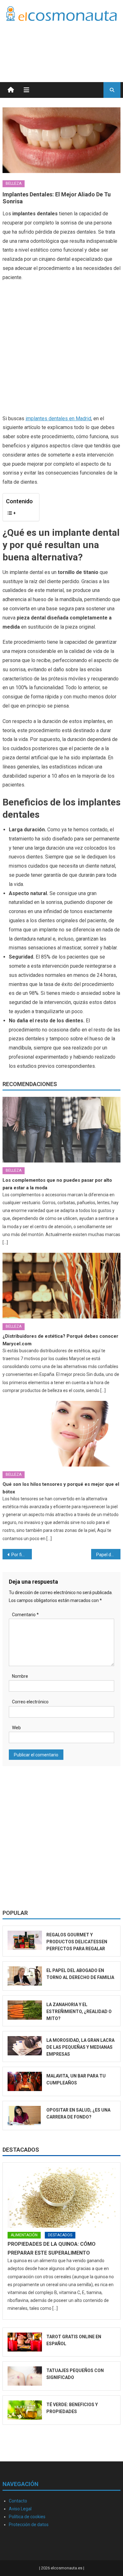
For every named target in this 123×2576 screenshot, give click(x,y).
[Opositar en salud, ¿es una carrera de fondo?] (25, 2116)
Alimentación (24, 2235)
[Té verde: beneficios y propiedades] (25, 2410)
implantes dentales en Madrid (58, 418)
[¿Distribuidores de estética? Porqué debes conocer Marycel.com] (61, 1286)
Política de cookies (27, 2517)
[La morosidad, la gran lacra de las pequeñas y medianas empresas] (25, 2046)
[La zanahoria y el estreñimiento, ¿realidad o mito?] (25, 2010)
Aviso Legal (20, 2509)
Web (16, 1728)
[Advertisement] (70, 44)
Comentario (25, 1615)
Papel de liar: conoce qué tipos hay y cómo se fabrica (108, 1555)
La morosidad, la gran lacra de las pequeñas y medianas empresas (80, 2047)
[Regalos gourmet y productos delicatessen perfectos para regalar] (25, 1940)
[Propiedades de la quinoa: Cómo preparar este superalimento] (61, 2197)
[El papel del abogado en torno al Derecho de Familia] (25, 1976)
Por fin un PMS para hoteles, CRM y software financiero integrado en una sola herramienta (22, 1555)
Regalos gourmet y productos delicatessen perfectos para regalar (77, 1942)
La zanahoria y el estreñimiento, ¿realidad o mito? (79, 2011)
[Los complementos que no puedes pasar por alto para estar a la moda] (61, 1130)
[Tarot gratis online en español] (25, 2342)
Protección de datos (29, 2525)
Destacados (21, 2150)
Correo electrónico (30, 1702)
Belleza (14, 183)
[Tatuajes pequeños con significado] (25, 2376)
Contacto (18, 2501)
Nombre (20, 1676)
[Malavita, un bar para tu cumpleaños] (25, 2081)
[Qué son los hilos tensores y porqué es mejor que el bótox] (61, 1434)
